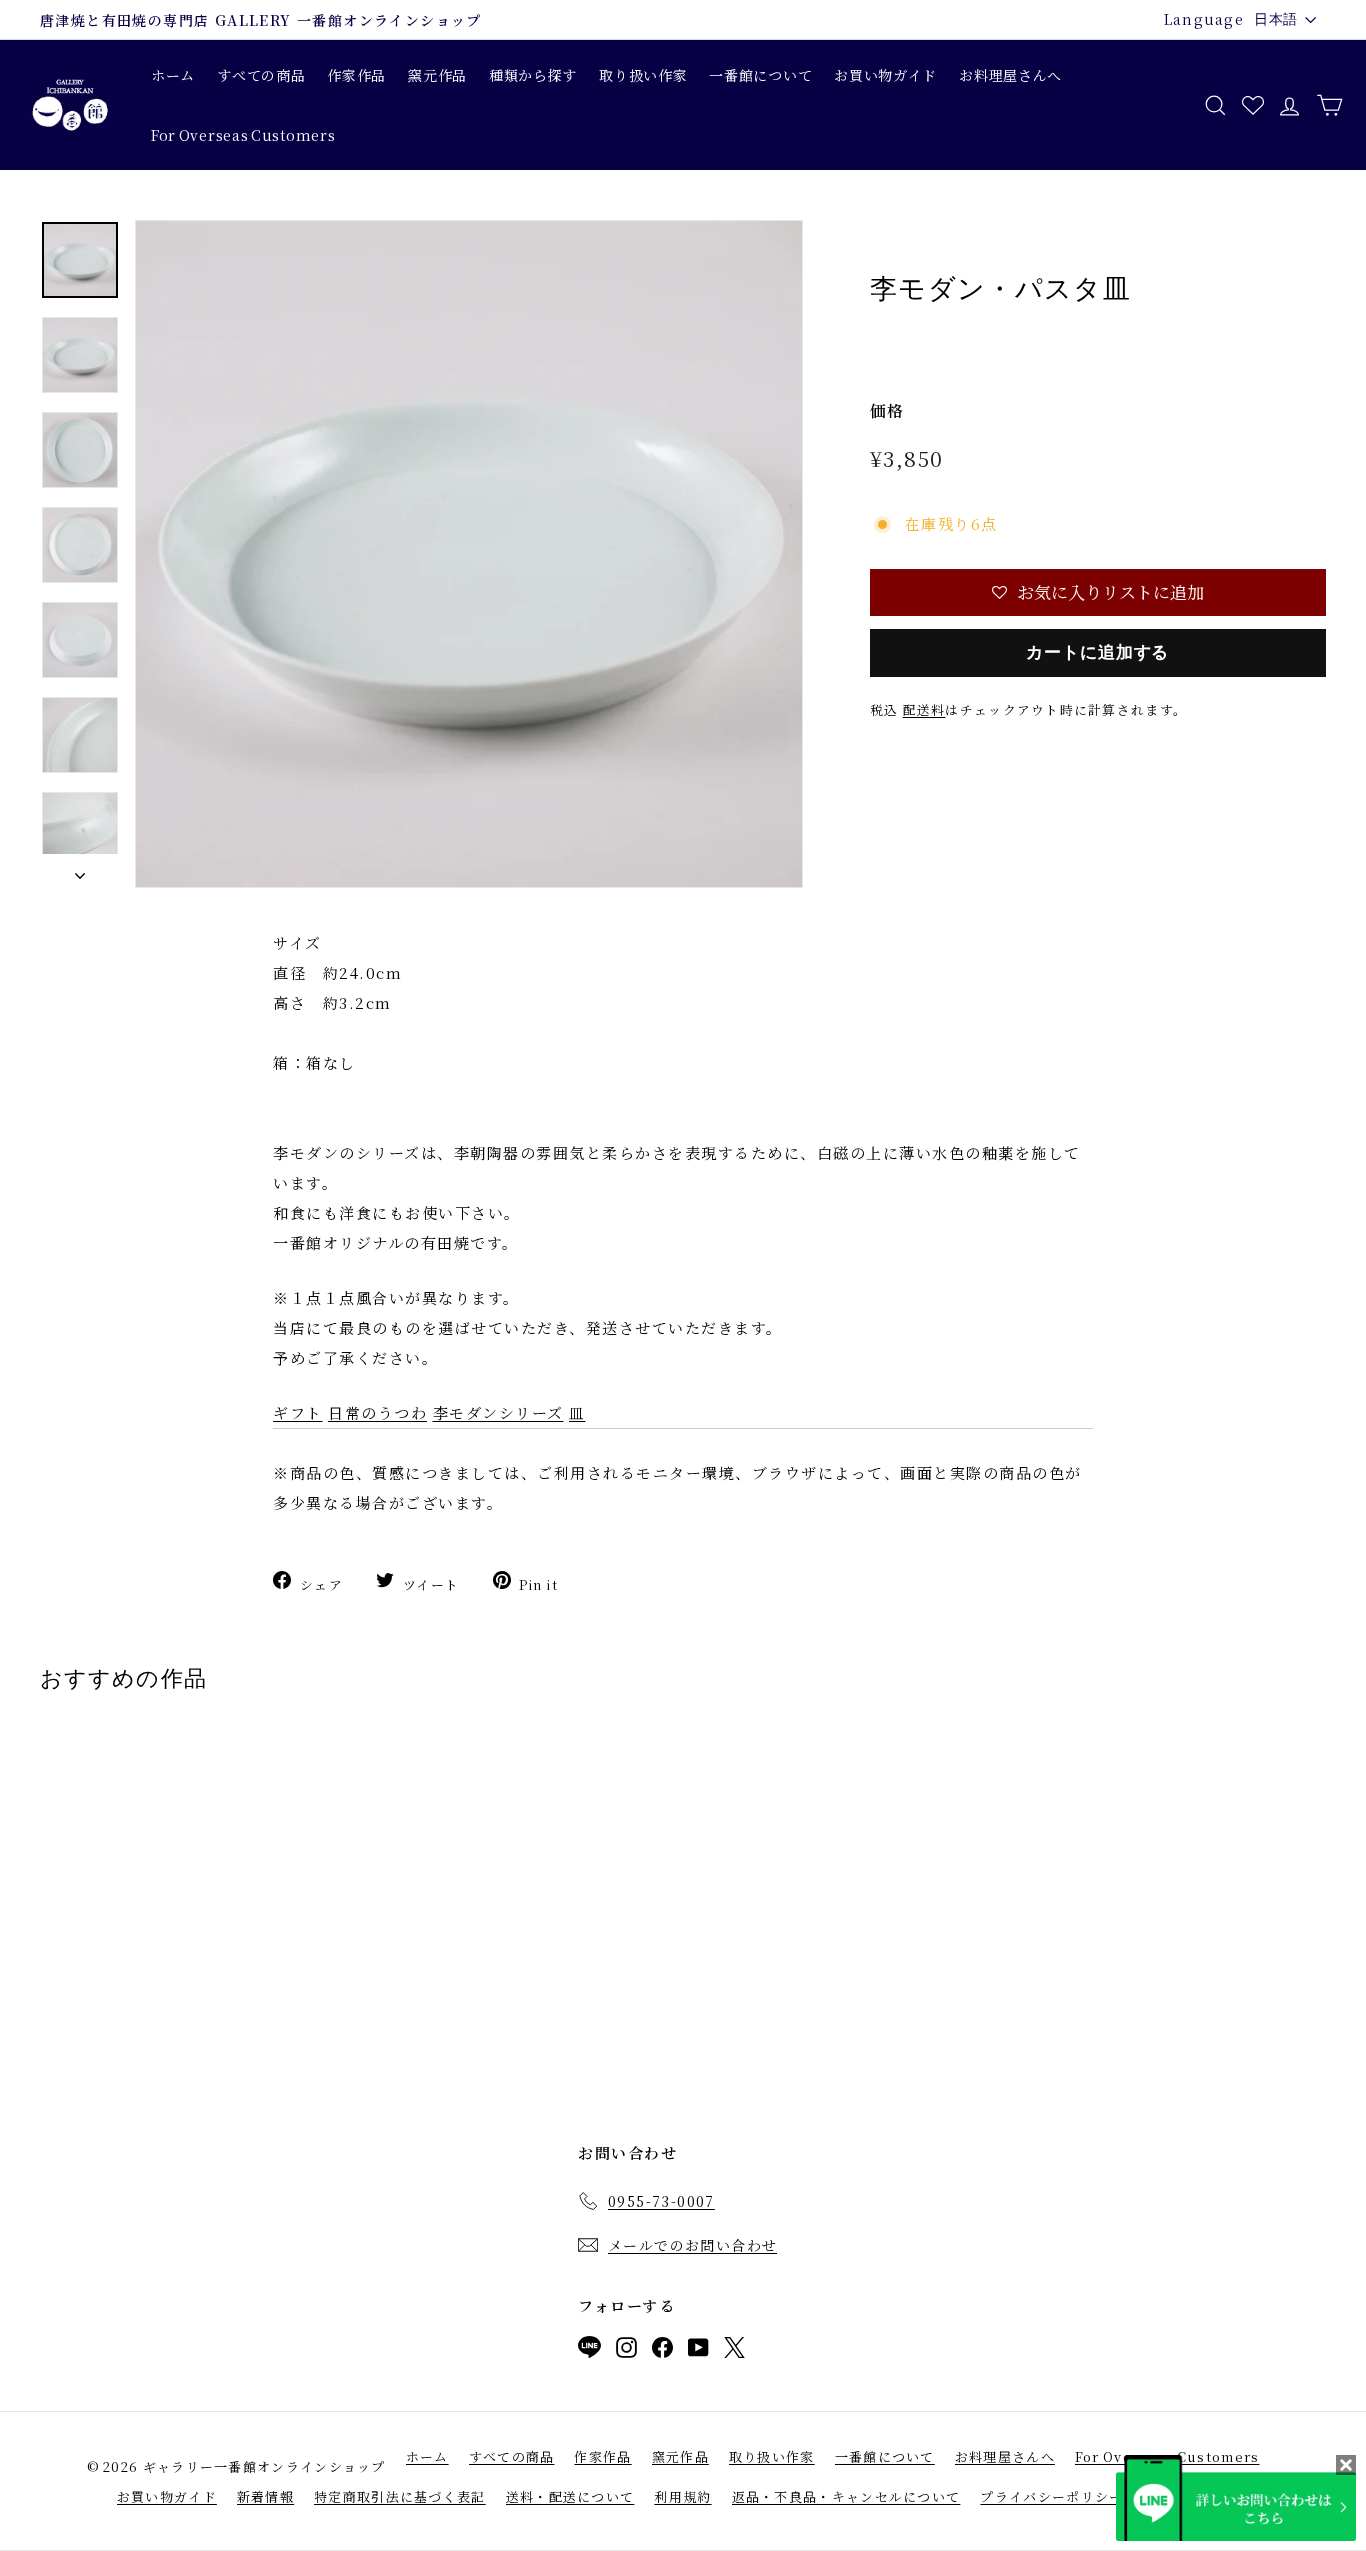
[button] (1098, 592)
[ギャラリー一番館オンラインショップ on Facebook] (662, 2351)
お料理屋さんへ (1010, 75)
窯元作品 (437, 75)
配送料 (924, 709)
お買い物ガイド (885, 75)
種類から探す (533, 75)
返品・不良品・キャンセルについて (846, 2496)
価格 (887, 410)
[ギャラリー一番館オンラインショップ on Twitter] (734, 2351)
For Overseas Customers (243, 135)
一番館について (760, 75)
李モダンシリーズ (498, 1412)
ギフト (298, 1412)
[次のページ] (80, 871)
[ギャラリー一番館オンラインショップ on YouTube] (698, 2351)
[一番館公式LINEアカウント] (589, 2351)
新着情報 (265, 2496)
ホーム (173, 75)
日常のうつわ (377, 1412)
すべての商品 (261, 75)
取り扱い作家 (643, 75)
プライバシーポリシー (1051, 2496)
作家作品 (356, 75)
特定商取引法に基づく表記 (400, 2496)
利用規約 (682, 2496)
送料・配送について (570, 2496)
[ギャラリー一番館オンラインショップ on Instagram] (626, 2351)
